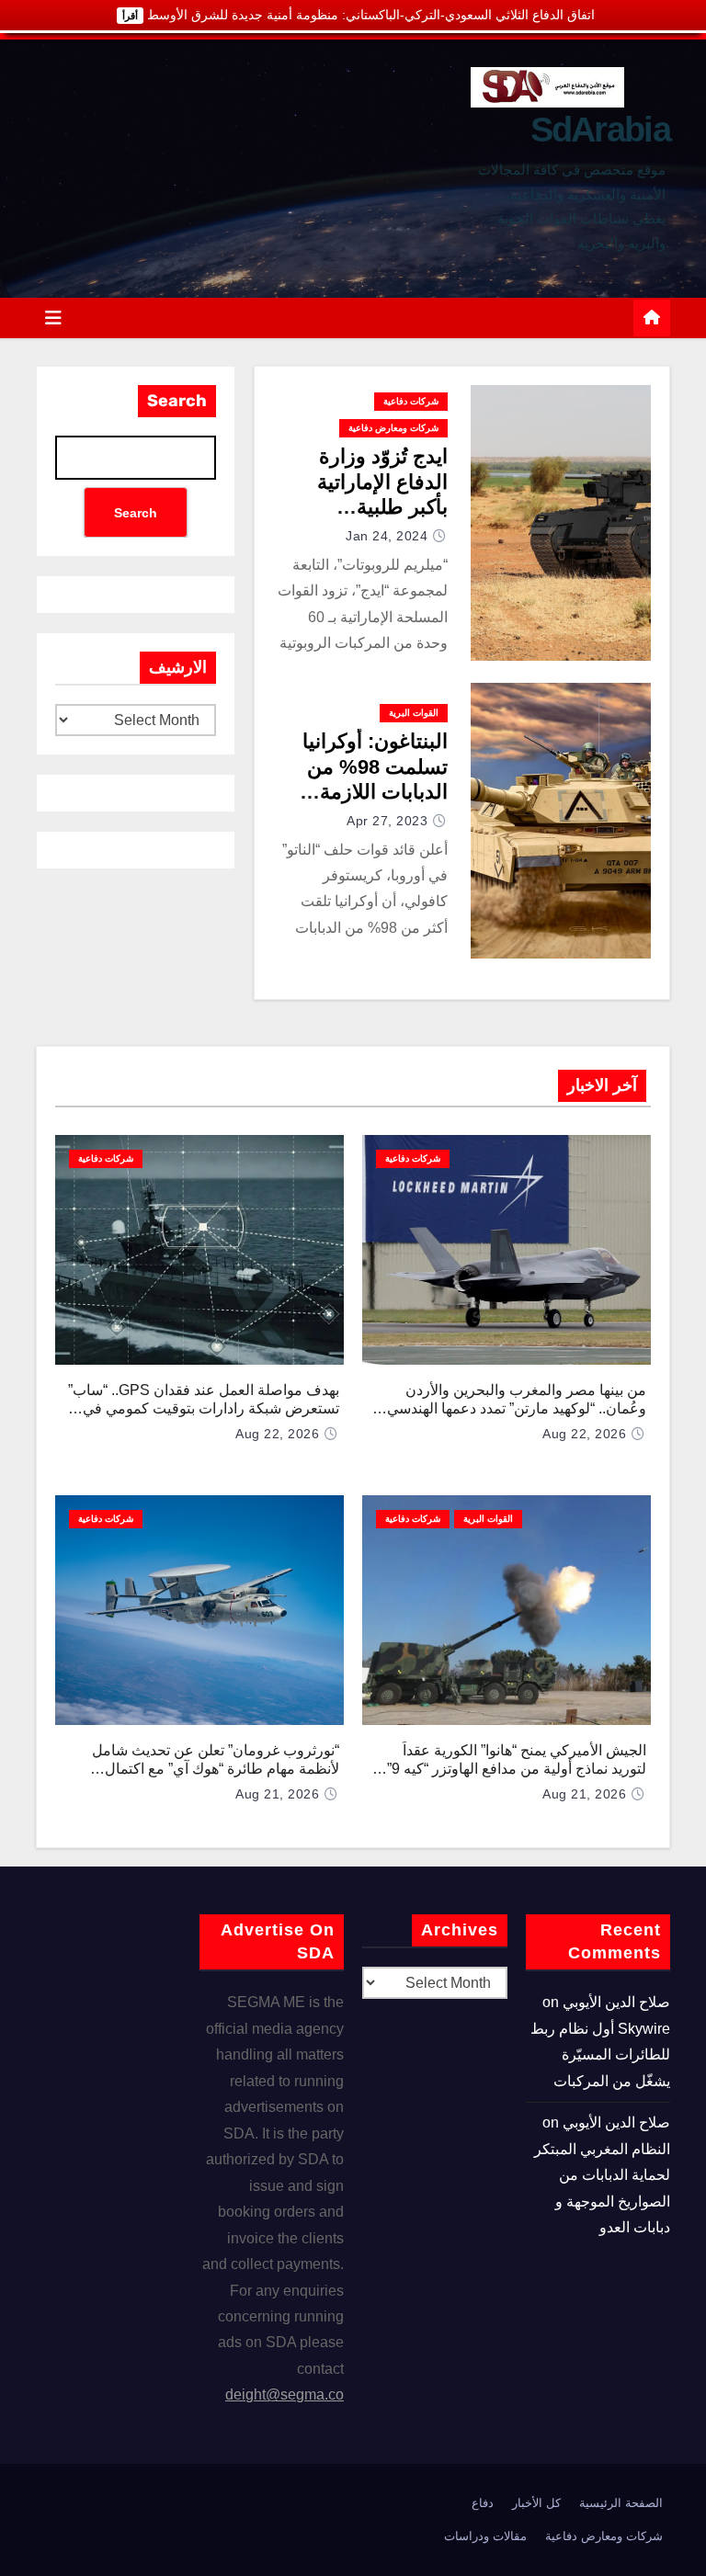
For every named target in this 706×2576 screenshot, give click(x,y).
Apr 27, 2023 (387, 821)
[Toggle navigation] (53, 318)
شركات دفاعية (411, 401)
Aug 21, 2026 (584, 1794)
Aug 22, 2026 (584, 1434)
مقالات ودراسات (485, 2536)
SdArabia (600, 130)
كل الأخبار (536, 2503)
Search (177, 401)
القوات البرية (414, 713)
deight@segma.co (285, 2394)
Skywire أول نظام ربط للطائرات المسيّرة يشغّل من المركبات (600, 2055)
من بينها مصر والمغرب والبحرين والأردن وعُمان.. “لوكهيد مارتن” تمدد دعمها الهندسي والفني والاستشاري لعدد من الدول (517, 1408)
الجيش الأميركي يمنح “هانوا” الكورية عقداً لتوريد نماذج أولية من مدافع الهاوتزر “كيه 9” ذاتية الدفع (517, 1769)
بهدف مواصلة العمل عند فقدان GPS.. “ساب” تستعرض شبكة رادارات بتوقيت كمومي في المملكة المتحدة (204, 1408)
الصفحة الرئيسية (621, 2503)
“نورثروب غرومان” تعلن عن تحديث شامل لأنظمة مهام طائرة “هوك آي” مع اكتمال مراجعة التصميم (216, 1769)
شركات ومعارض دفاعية (393, 428)
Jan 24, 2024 (387, 536)
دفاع (483, 2503)
